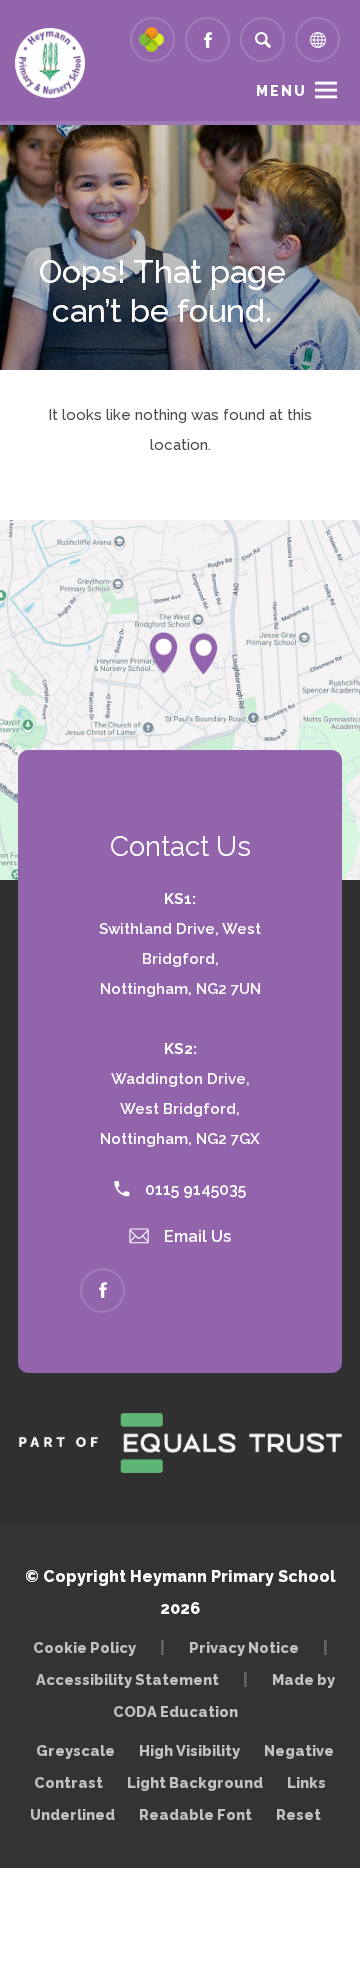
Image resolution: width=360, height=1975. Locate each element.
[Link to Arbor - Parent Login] (152, 39)
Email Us (195, 1236)
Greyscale (75, 1750)
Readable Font (195, 1814)
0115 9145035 (193, 1189)
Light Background (195, 1782)
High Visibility (189, 1750)
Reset (298, 1814)
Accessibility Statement (127, 1679)
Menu (281, 91)
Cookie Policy (84, 1647)
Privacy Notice (244, 1647)
